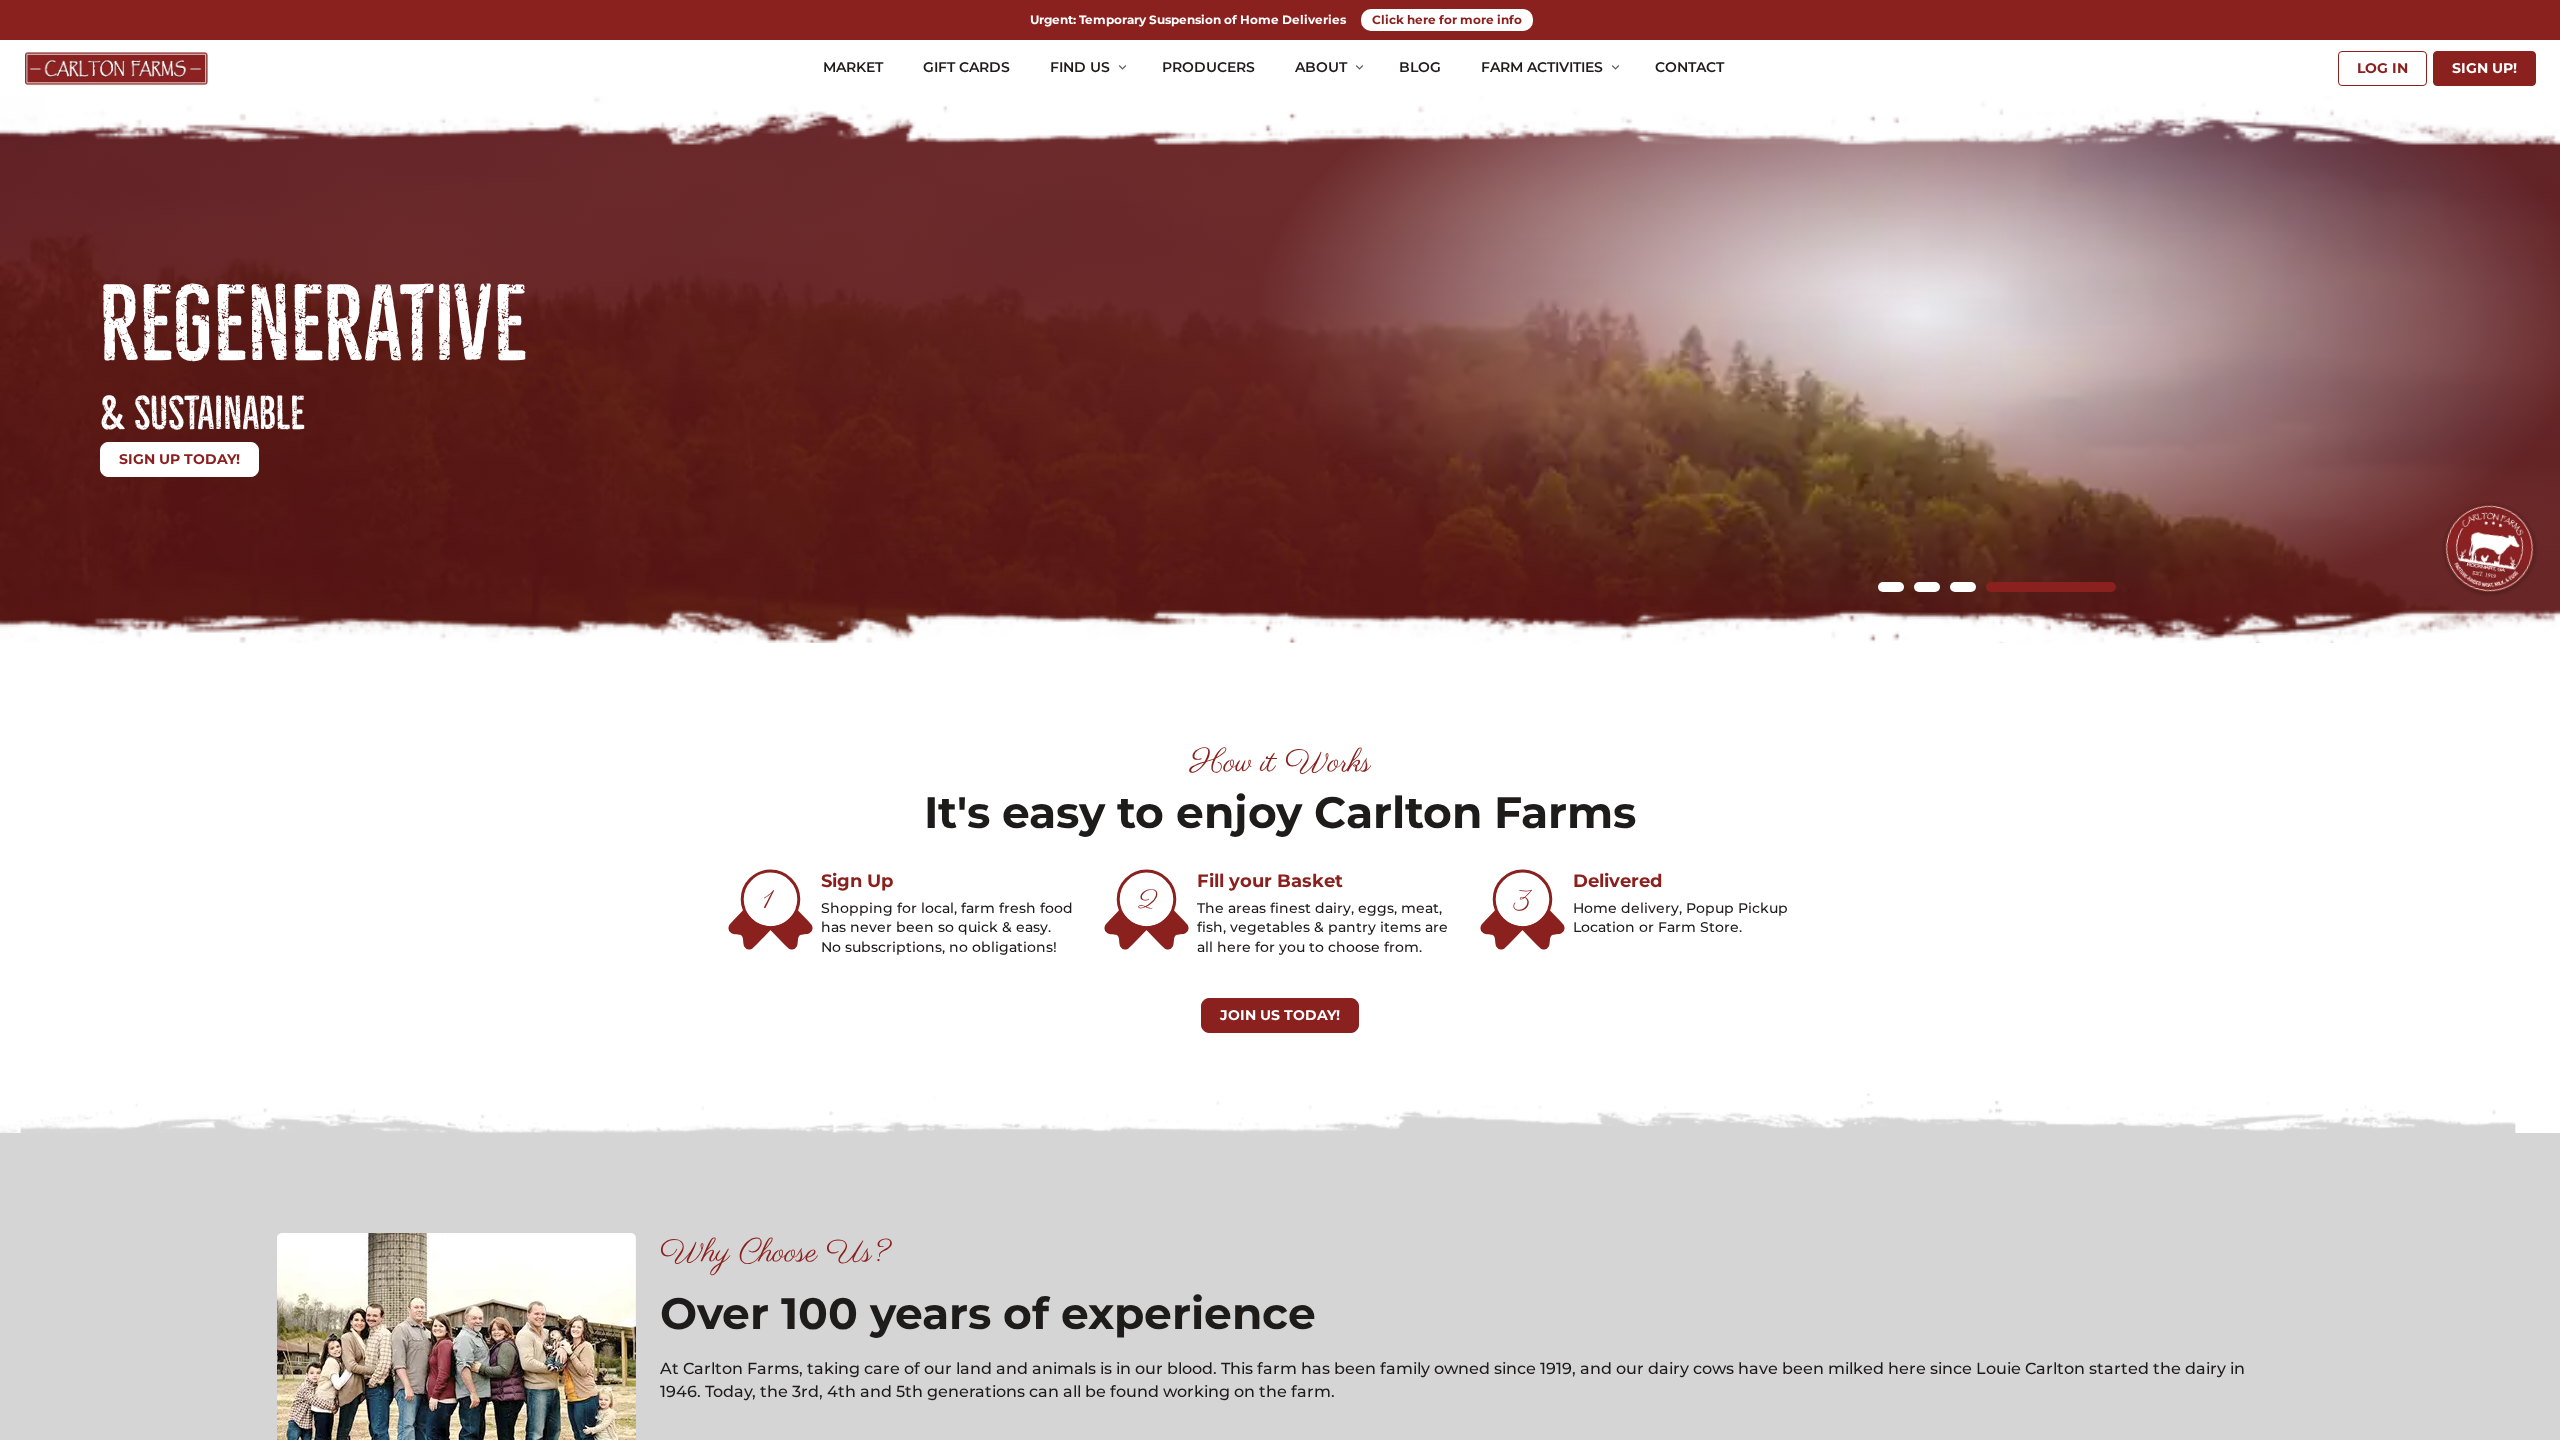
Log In (2382, 68)
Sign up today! (179, 459)
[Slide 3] (1963, 587)
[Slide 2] (1927, 587)
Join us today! (1280, 1015)
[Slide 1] (1891, 587)
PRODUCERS (1208, 67)
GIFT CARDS (966, 67)
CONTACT (1689, 67)
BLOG (1420, 67)
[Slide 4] (2051, 587)
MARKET (853, 67)
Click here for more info (1447, 19)
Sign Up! (2484, 68)
